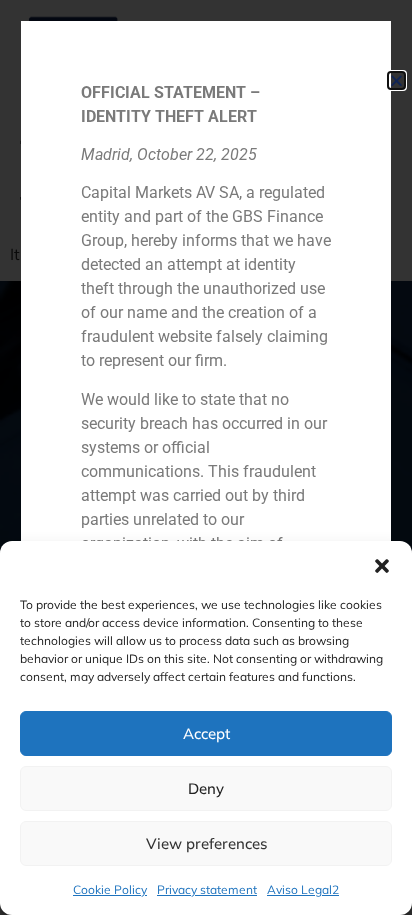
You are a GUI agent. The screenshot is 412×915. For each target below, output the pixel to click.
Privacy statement (207, 889)
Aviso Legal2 (303, 889)
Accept (206, 733)
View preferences (206, 843)
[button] (382, 566)
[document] (206, 457)
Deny (206, 788)
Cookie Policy (110, 889)
